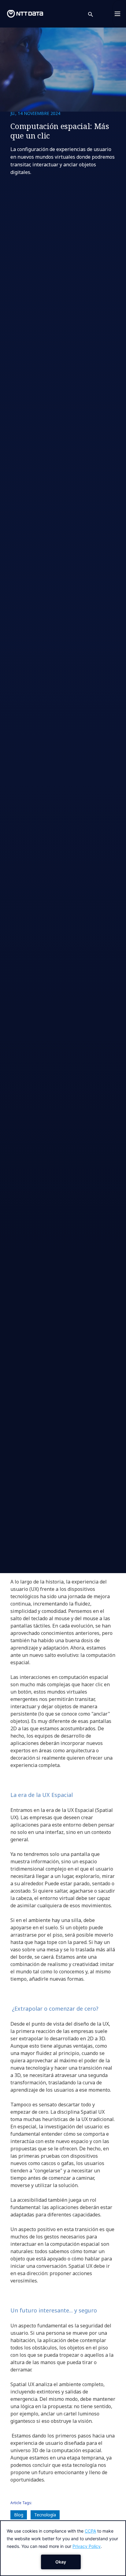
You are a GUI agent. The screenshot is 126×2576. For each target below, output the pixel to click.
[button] (94, 14)
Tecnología (45, 2515)
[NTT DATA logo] (25, 14)
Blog (19, 2515)
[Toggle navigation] (119, 14)
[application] (63, 2548)
